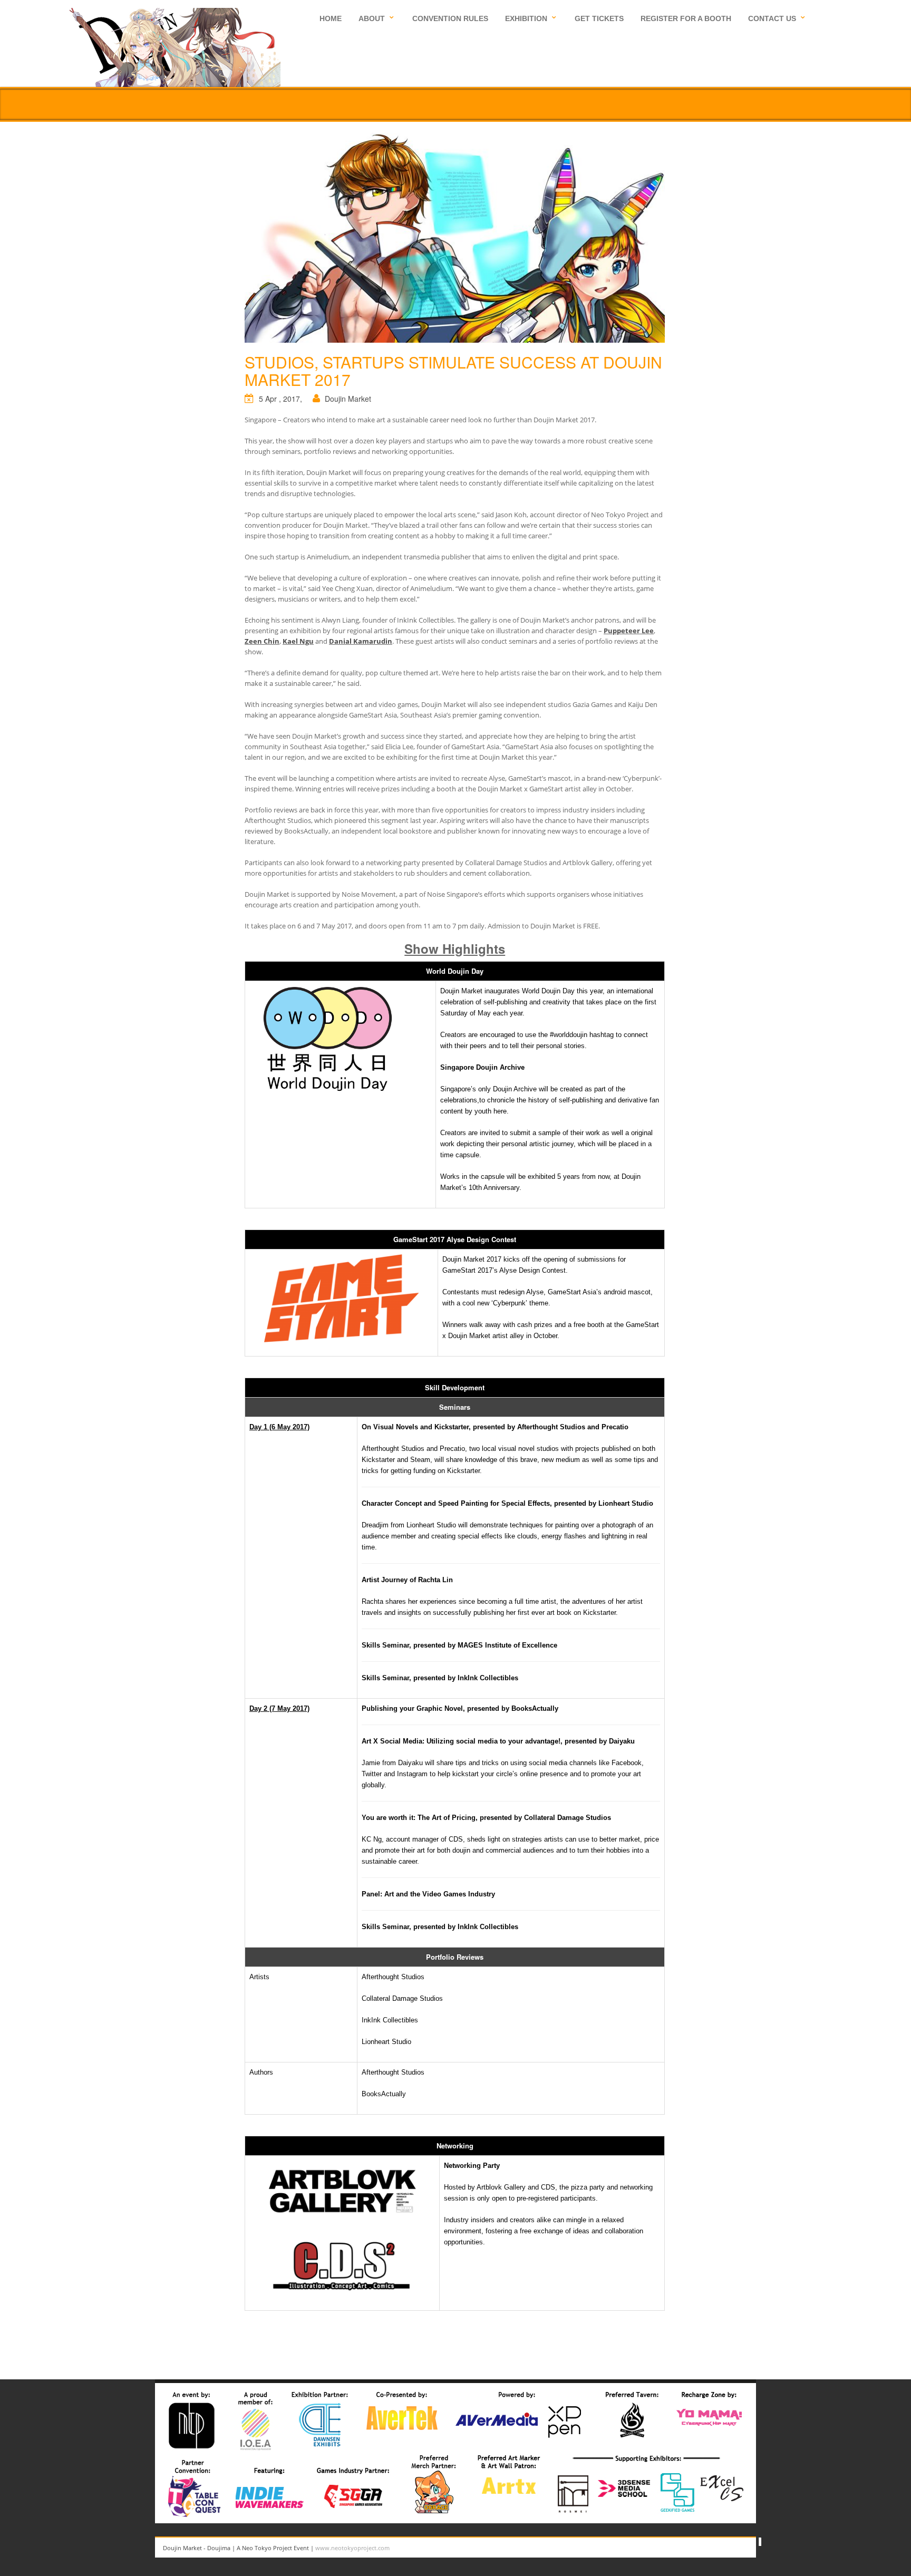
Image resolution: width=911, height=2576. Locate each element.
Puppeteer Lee (629, 631)
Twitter (727, 2548)
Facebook (751, 2548)
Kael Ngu (298, 641)
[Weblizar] (175, 46)
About (372, 18)
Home (331, 18)
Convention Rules (450, 18)
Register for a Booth (686, 18)
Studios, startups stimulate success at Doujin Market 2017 (453, 371)
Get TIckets (599, 18)
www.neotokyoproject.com (352, 2548)
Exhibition (526, 18)
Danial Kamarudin (361, 641)
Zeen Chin (262, 641)
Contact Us (772, 18)
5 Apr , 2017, (280, 399)
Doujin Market (348, 399)
